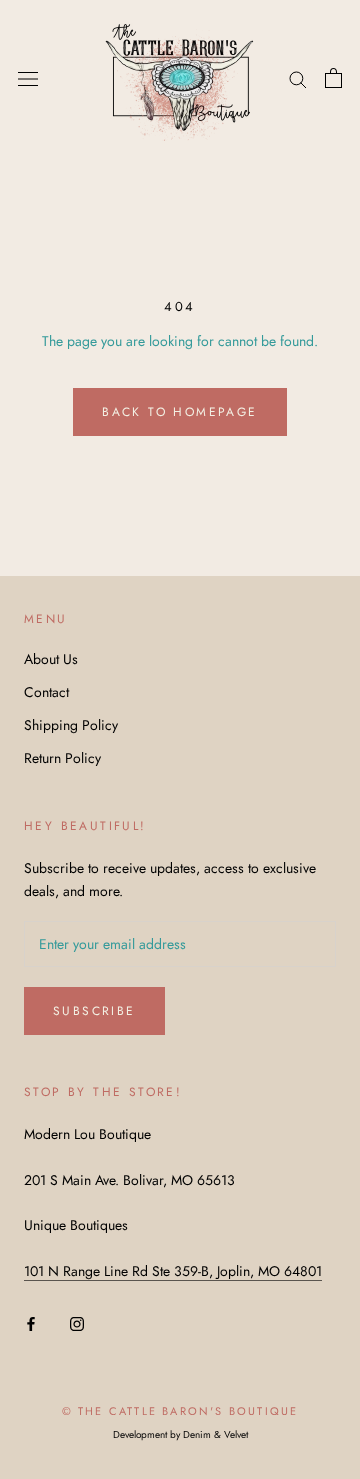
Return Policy (62, 758)
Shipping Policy (71, 725)
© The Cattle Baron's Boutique (180, 1411)
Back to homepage (179, 412)
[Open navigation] (28, 78)
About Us (51, 659)
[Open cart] (333, 78)
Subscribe (94, 1011)
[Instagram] (77, 1322)
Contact (46, 692)
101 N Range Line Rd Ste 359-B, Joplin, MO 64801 (173, 1271)
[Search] (298, 77)
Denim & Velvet (215, 1434)
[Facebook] (31, 1322)
